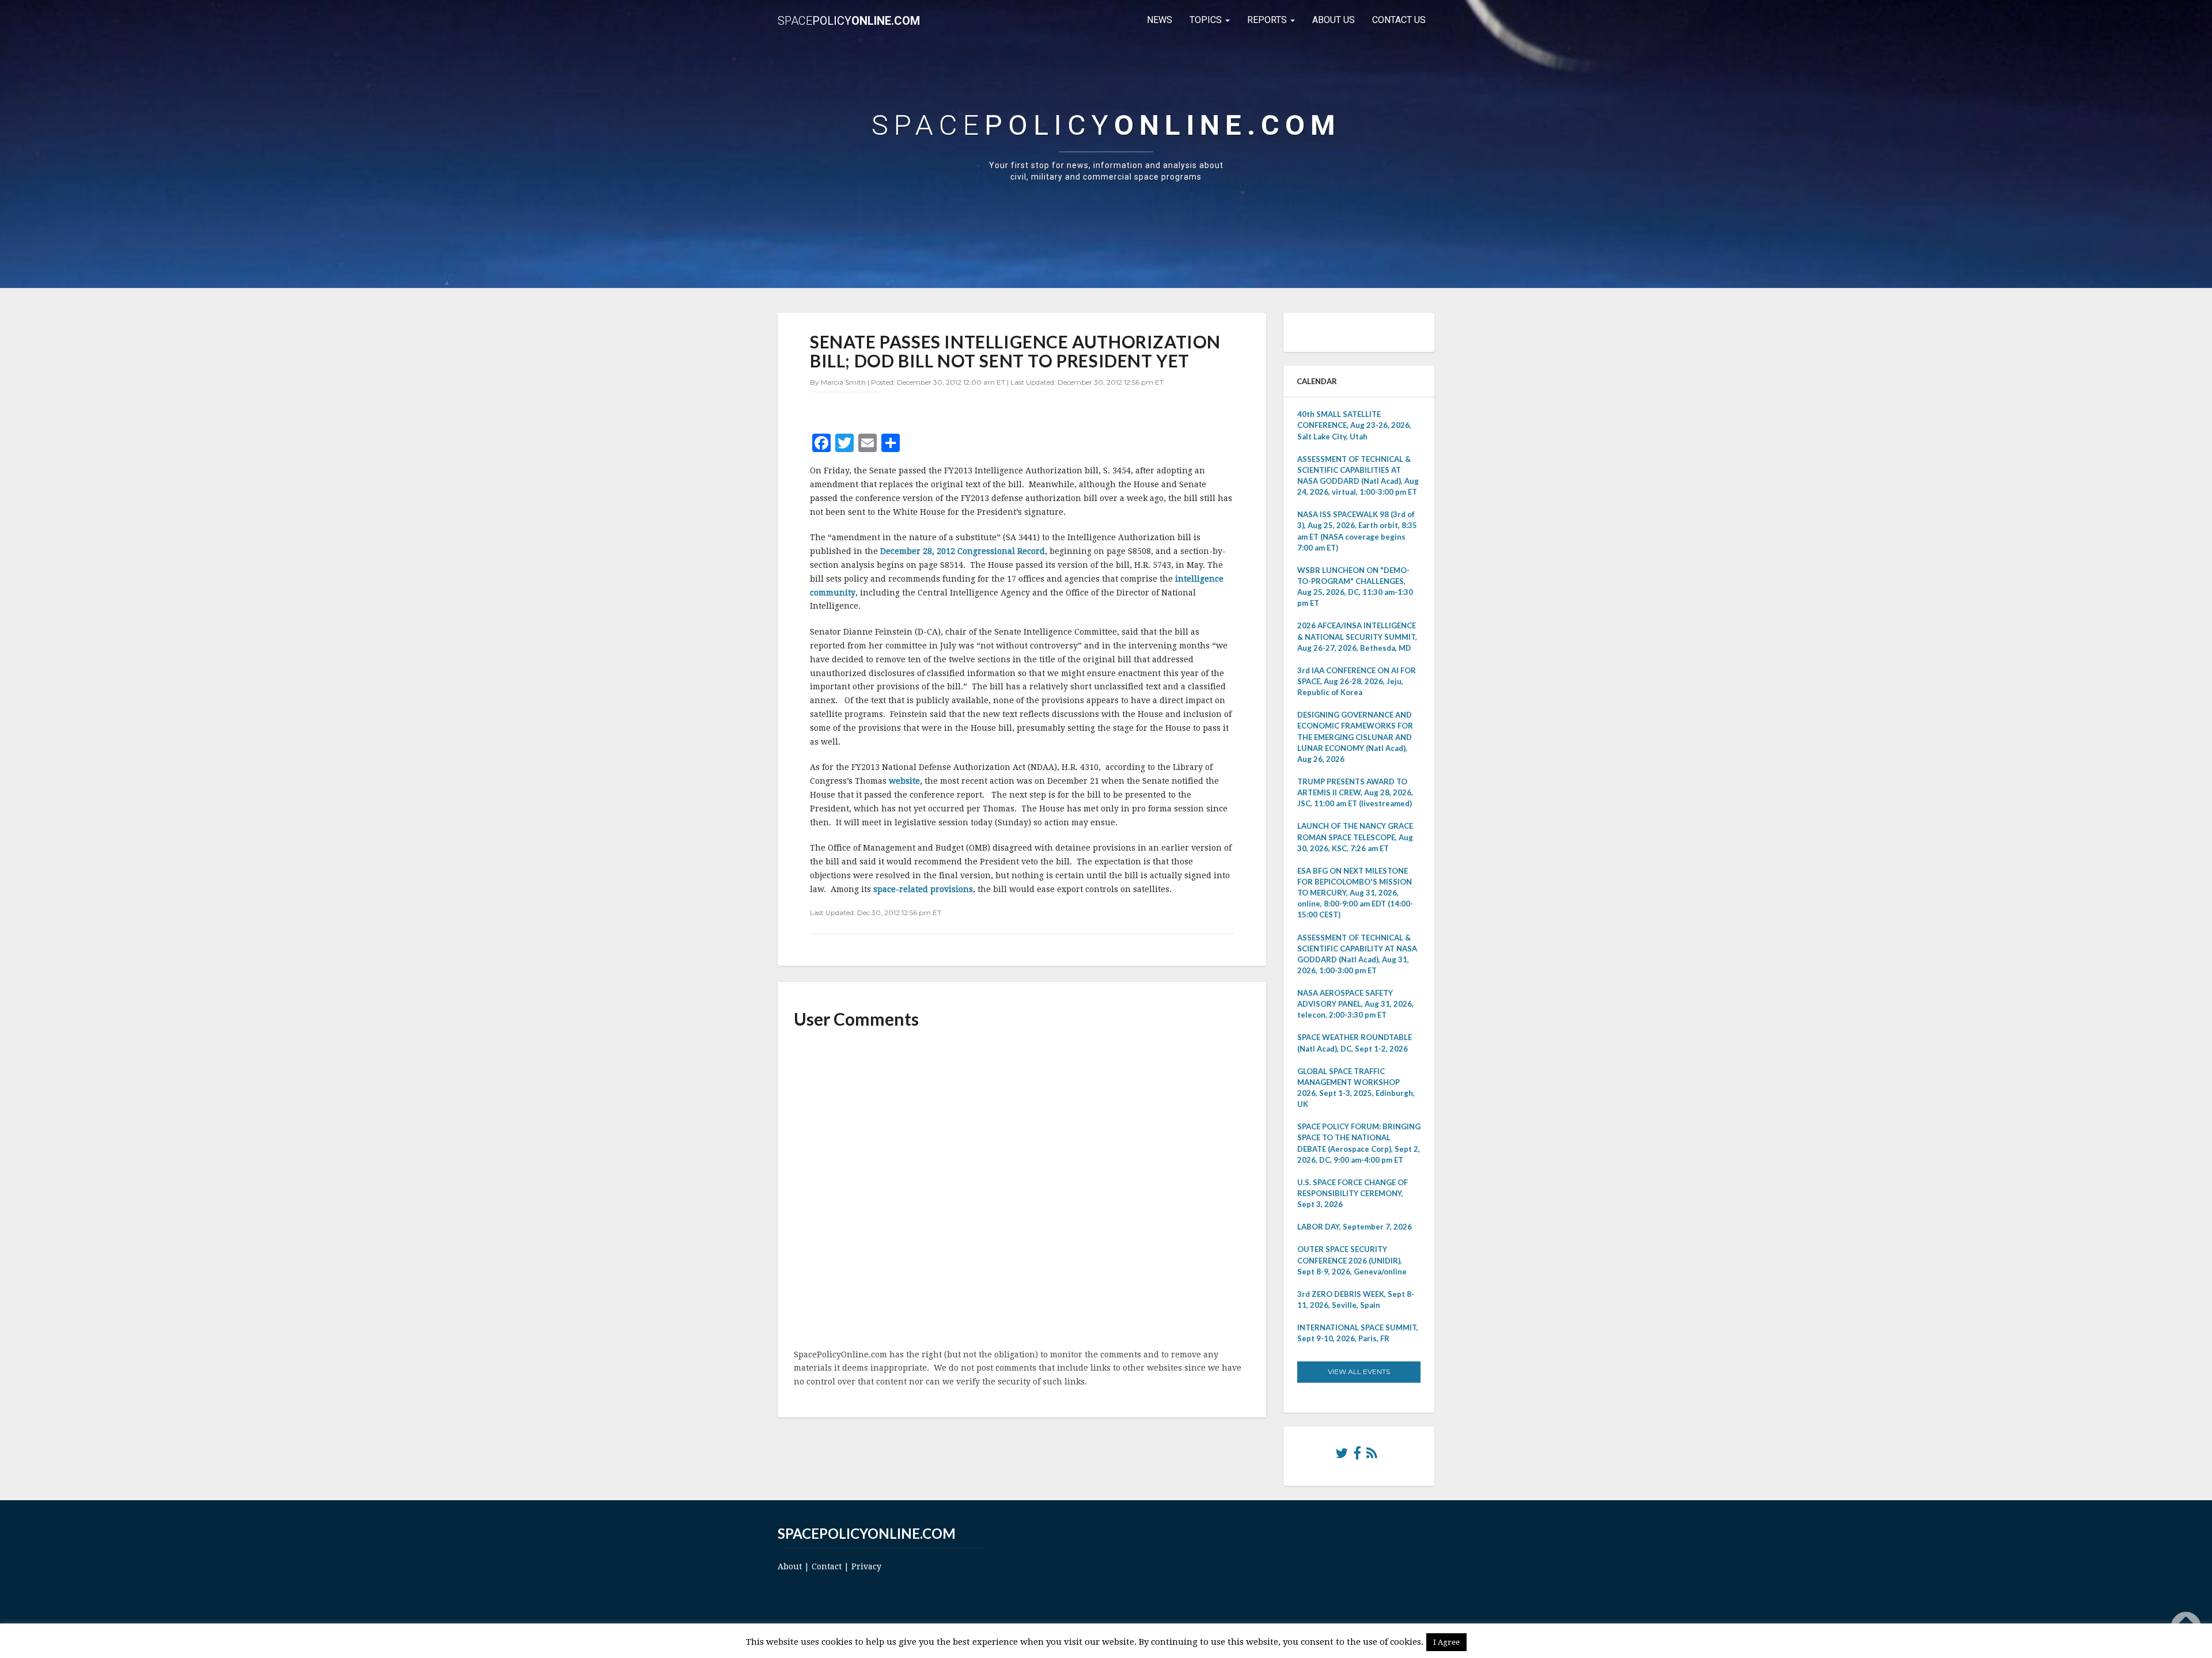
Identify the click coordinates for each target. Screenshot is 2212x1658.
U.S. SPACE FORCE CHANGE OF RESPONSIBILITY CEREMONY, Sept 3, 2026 (1353, 1193)
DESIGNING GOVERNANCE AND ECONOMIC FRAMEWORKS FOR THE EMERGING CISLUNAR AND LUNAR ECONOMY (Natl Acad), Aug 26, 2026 (1355, 737)
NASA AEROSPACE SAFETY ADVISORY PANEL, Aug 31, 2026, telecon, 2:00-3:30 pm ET (1355, 1004)
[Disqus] (1022, 1190)
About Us (1334, 20)
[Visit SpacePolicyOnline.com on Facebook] (1357, 1456)
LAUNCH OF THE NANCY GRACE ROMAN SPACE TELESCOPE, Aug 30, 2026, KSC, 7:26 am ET (1355, 837)
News (1160, 20)
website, (907, 781)
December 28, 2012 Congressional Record (963, 551)
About (790, 1566)
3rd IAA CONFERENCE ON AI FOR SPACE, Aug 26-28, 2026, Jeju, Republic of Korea (1357, 681)
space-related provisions (923, 889)
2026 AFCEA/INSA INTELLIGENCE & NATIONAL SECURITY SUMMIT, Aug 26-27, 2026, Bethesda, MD (1357, 636)
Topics (1207, 20)
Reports (1268, 20)
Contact (827, 1566)
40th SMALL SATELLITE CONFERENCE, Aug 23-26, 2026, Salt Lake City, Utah (1354, 425)
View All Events (1359, 1371)
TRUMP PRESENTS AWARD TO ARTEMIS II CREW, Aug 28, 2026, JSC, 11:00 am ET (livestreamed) (1355, 792)
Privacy (866, 1566)
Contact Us (1399, 20)
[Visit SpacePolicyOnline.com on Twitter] (1342, 1456)
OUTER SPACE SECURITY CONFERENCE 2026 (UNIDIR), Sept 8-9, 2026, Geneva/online (1352, 1260)
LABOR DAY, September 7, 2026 (1355, 1227)
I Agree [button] (1446, 1642)
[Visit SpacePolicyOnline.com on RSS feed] (1372, 1456)
